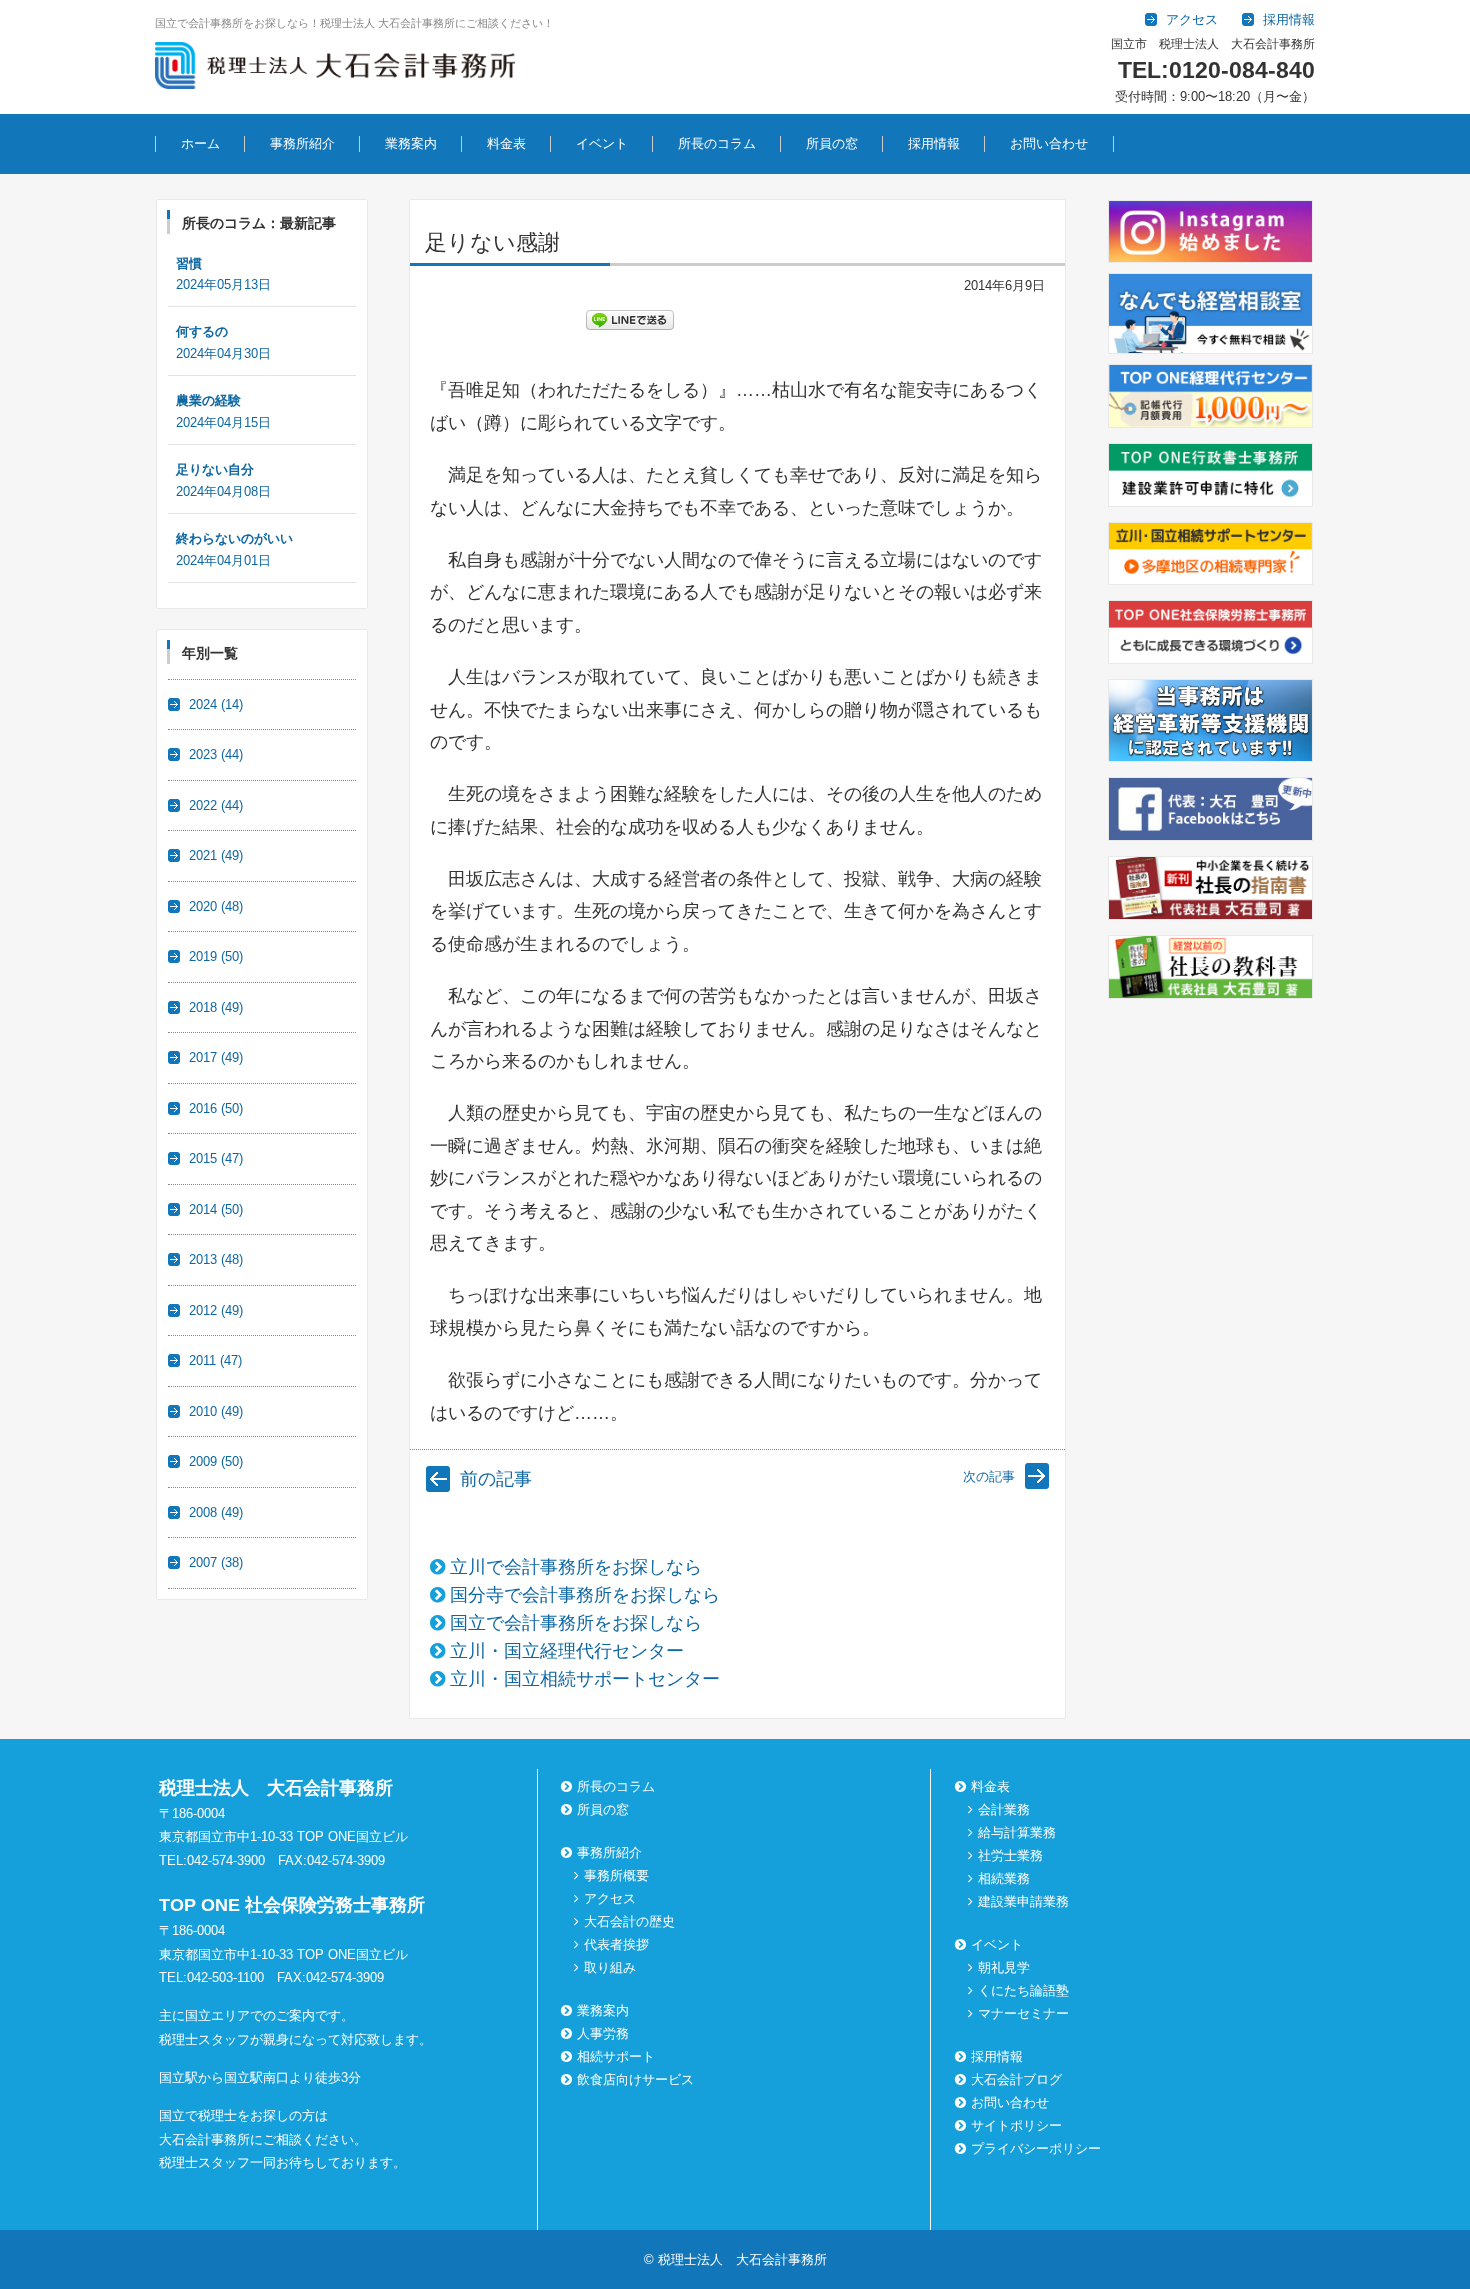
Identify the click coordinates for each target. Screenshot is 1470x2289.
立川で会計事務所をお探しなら (576, 1567)
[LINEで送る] (630, 319)
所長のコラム (717, 143)
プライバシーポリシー (1036, 2148)
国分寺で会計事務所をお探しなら (585, 1595)
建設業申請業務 (1023, 1901)
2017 (216, 1057)
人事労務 (603, 2033)
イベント (602, 143)
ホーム (200, 143)
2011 (215, 1360)
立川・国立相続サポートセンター (585, 1679)
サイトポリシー (1016, 2125)
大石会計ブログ (1016, 2079)
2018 (216, 1007)
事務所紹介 (302, 143)
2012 (216, 1310)
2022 (216, 805)
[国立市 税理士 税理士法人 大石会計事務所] (335, 69)
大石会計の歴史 (629, 1921)
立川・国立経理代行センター (567, 1651)
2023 (216, 754)
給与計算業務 (1017, 1832)
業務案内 (411, 143)
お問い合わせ (1049, 143)
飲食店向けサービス (635, 2079)
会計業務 (1004, 1809)
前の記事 (496, 1479)
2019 (216, 956)
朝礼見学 (1004, 1967)
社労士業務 (1010, 1855)
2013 (216, 1259)
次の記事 (989, 1476)
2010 (216, 1411)
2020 (216, 906)
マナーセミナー (1023, 2013)
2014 (216, 1209)
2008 (216, 1512)
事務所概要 (616, 1875)
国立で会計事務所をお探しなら (576, 1623)
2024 (216, 704)
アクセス (610, 1898)
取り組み (610, 1967)
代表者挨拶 (616, 1944)
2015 (216, 1158)
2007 (216, 1562)
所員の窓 (832, 143)
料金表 (506, 143)
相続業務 (1004, 1878)
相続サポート (616, 2056)
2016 (216, 1108)
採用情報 (934, 143)
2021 (216, 855)
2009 (216, 1461)
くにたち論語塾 (1023, 1990)
